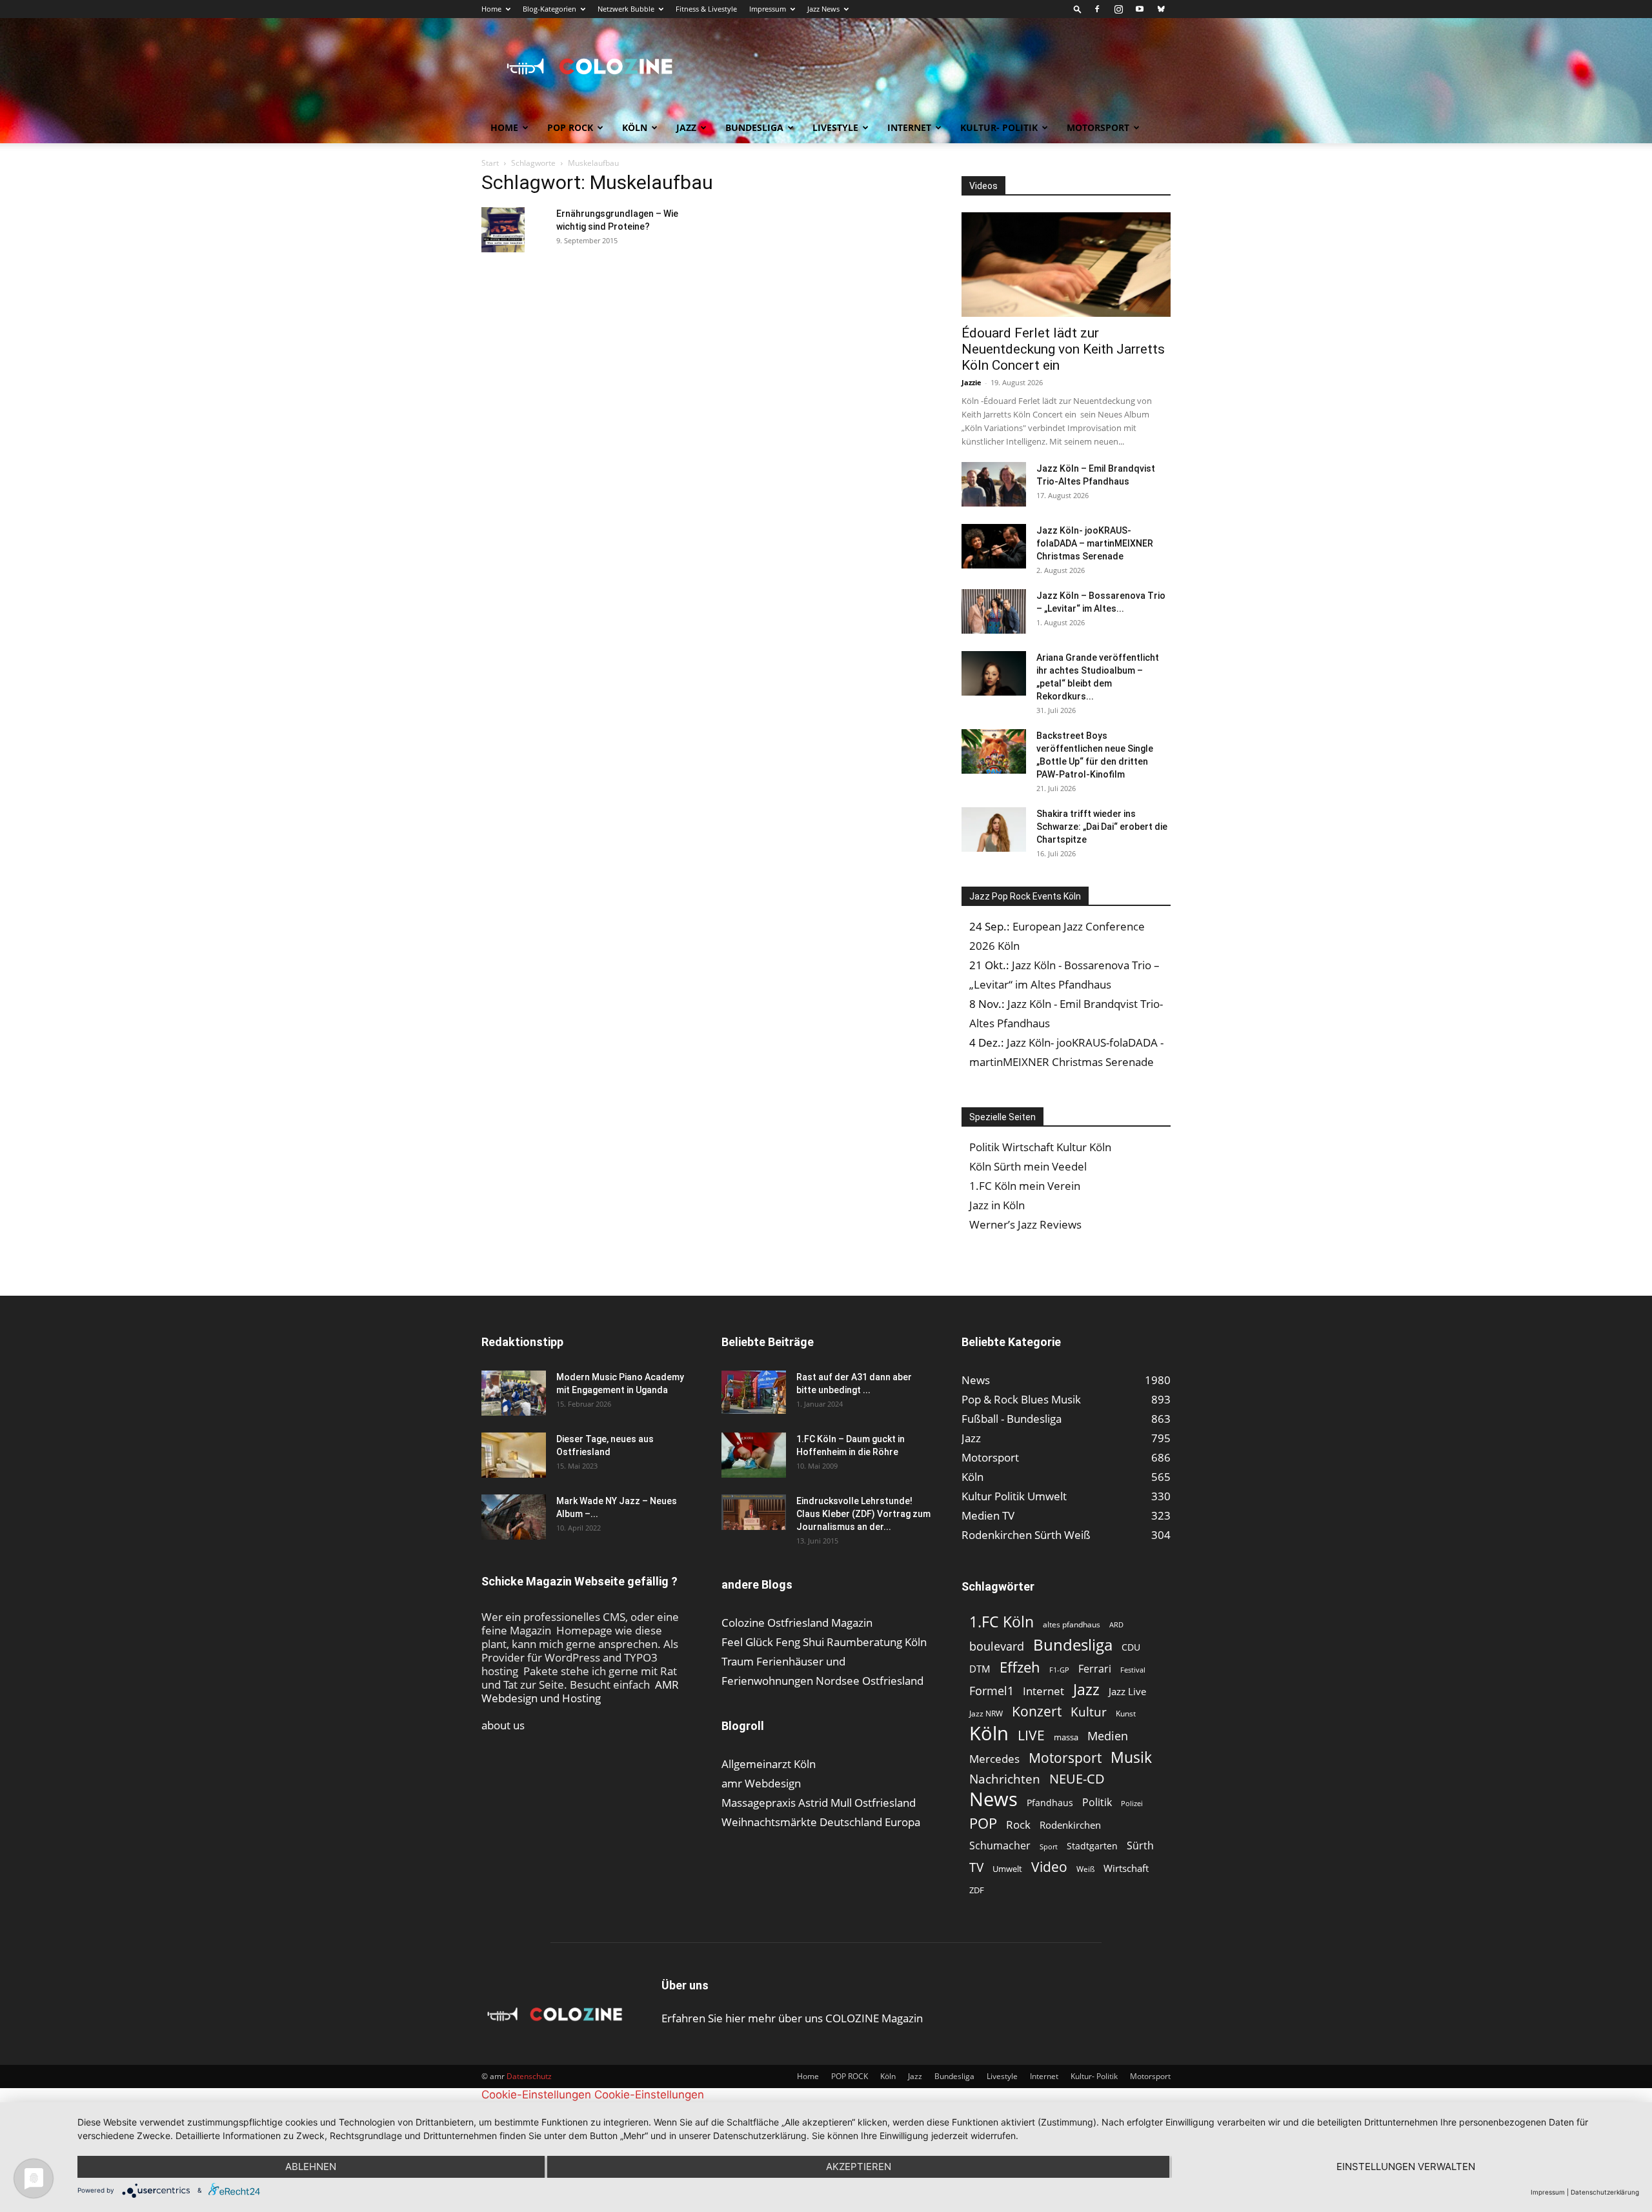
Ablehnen (311, 2167)
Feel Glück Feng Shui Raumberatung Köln (824, 1642)
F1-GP (1059, 1670)
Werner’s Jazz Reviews (1025, 1224)
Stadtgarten (1092, 1846)
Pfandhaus (1050, 1803)
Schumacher (1000, 1846)
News (993, 1799)
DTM (980, 1669)
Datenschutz (529, 2076)
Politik (1097, 1803)
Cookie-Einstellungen (536, 2095)
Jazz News (823, 9)
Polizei (1132, 1803)
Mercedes (994, 1759)
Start (490, 163)
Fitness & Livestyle (706, 9)
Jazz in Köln (997, 1205)
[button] (1078, 9)
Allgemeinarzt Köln (769, 1764)
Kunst (1126, 1714)
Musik (1131, 1757)
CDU (1131, 1647)
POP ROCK (570, 127)
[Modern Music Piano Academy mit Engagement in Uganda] (514, 1393)
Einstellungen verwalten (1406, 2167)
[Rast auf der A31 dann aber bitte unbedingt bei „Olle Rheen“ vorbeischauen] (754, 1392)
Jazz (686, 127)
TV (976, 1867)
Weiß (1085, 1869)
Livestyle (835, 127)
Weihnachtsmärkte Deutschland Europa (821, 1822)
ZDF (977, 1890)
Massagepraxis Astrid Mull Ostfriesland (819, 1803)
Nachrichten (1005, 1779)
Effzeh (1020, 1667)
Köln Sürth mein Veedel (1028, 1166)
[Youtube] (1140, 9)
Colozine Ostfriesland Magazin (797, 1623)
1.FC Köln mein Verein (1025, 1186)
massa (1066, 1737)
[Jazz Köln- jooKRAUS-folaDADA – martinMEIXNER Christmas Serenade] (994, 546)
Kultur (1089, 1712)
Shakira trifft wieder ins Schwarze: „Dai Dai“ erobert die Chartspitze (1102, 827)
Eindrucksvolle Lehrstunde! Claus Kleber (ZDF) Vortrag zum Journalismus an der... (863, 1514)
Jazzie (972, 382)
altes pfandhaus (1072, 1624)
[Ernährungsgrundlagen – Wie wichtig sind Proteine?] (503, 230)
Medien (1108, 1736)
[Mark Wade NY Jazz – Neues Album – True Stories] (514, 1517)
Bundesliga (754, 127)
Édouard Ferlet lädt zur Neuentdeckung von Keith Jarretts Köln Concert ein (1063, 349)
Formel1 (992, 1691)
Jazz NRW (986, 1714)
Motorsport (1098, 127)
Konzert (1037, 1712)
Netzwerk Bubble (626, 9)
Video (1049, 1866)
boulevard (997, 1646)
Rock (1018, 1825)
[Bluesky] (1161, 9)
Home (491, 9)
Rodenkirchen (1070, 1825)
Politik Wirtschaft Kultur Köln (1040, 1147)
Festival (1133, 1670)
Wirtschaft (1126, 1868)
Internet (909, 127)
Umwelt (1007, 1869)
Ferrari (1095, 1669)
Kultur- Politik (999, 127)
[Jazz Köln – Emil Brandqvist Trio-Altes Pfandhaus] (994, 484)
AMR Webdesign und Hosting (580, 1691)
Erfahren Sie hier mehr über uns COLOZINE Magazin (792, 2018)
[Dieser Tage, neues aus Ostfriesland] (514, 1455)
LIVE (1031, 1735)
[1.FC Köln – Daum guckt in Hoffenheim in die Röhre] (754, 1455)
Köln (635, 127)
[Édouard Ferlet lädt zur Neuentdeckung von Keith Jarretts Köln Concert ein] (1066, 265)
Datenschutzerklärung (1605, 2192)
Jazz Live (1127, 1691)
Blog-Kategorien (549, 9)
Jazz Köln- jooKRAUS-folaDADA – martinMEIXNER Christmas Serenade (1095, 543)
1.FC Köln (1002, 1622)
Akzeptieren (859, 2167)
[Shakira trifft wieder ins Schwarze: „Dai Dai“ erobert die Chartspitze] (994, 830)
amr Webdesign (761, 1783)
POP (983, 1823)
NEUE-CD (1077, 1779)
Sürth (1140, 1846)
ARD (1116, 1625)
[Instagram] (1118, 9)
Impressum (768, 9)
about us (503, 1725)
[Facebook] (1097, 9)
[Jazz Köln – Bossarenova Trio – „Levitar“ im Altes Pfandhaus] (994, 611)
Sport (1049, 1846)
